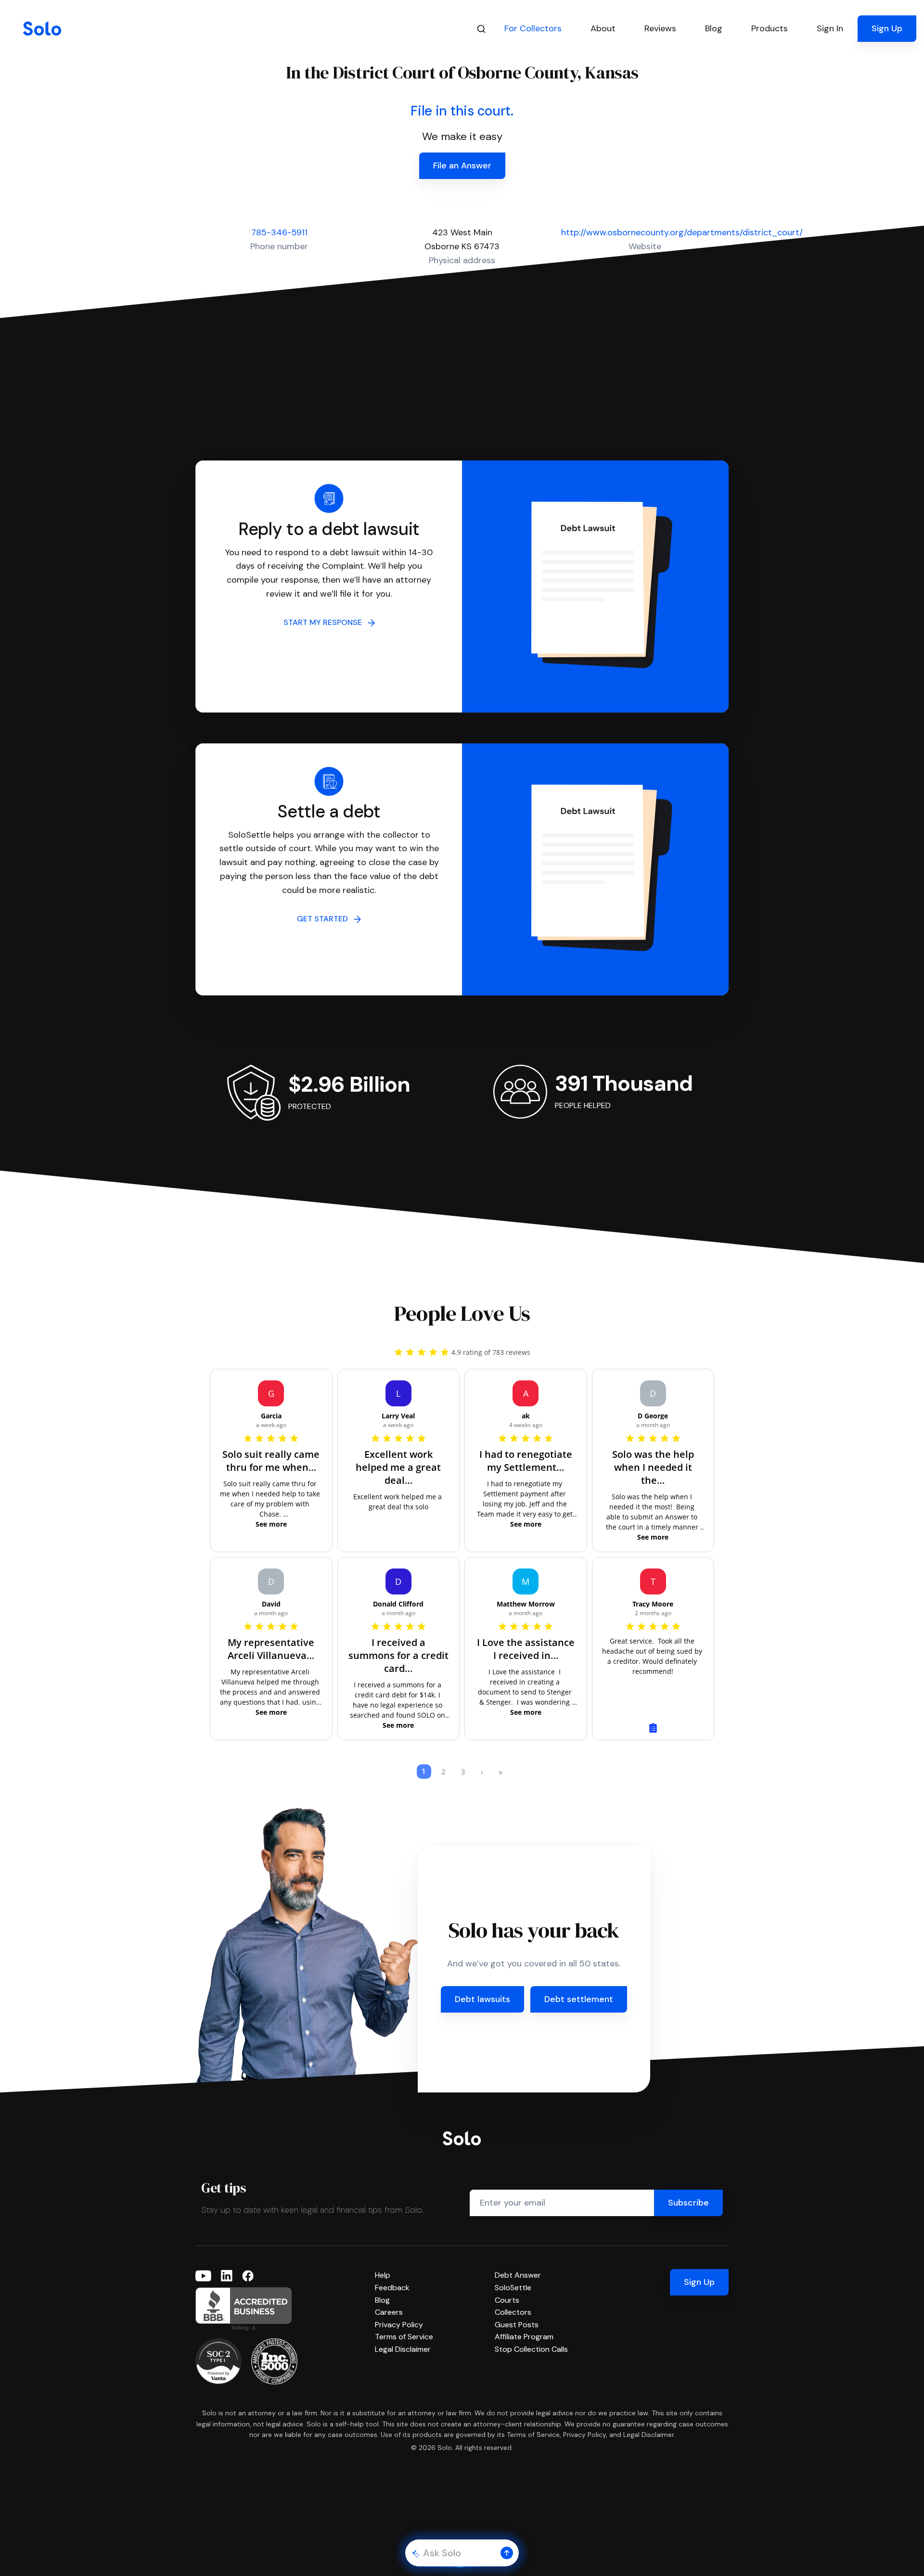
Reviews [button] (660, 28)
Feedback (392, 2288)
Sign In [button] (830, 28)
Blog (382, 2300)
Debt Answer (518, 2275)
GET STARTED (325, 919)
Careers (389, 2312)
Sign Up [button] (887, 28)
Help (383, 2275)
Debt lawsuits (482, 1999)
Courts (507, 2300)
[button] (507, 2553)
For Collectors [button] (533, 28)
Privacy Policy (399, 2325)
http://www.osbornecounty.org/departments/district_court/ (682, 232)
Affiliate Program (524, 2337)
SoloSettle (513, 2288)
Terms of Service (404, 2337)
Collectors (513, 2312)
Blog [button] (714, 28)
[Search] (481, 29)
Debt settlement (579, 1999)
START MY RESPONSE (326, 622)
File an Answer (462, 166)
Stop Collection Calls (531, 2349)
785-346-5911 (279, 232)
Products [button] (770, 28)
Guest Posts (517, 2325)
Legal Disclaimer (403, 2349)
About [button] (603, 28)
